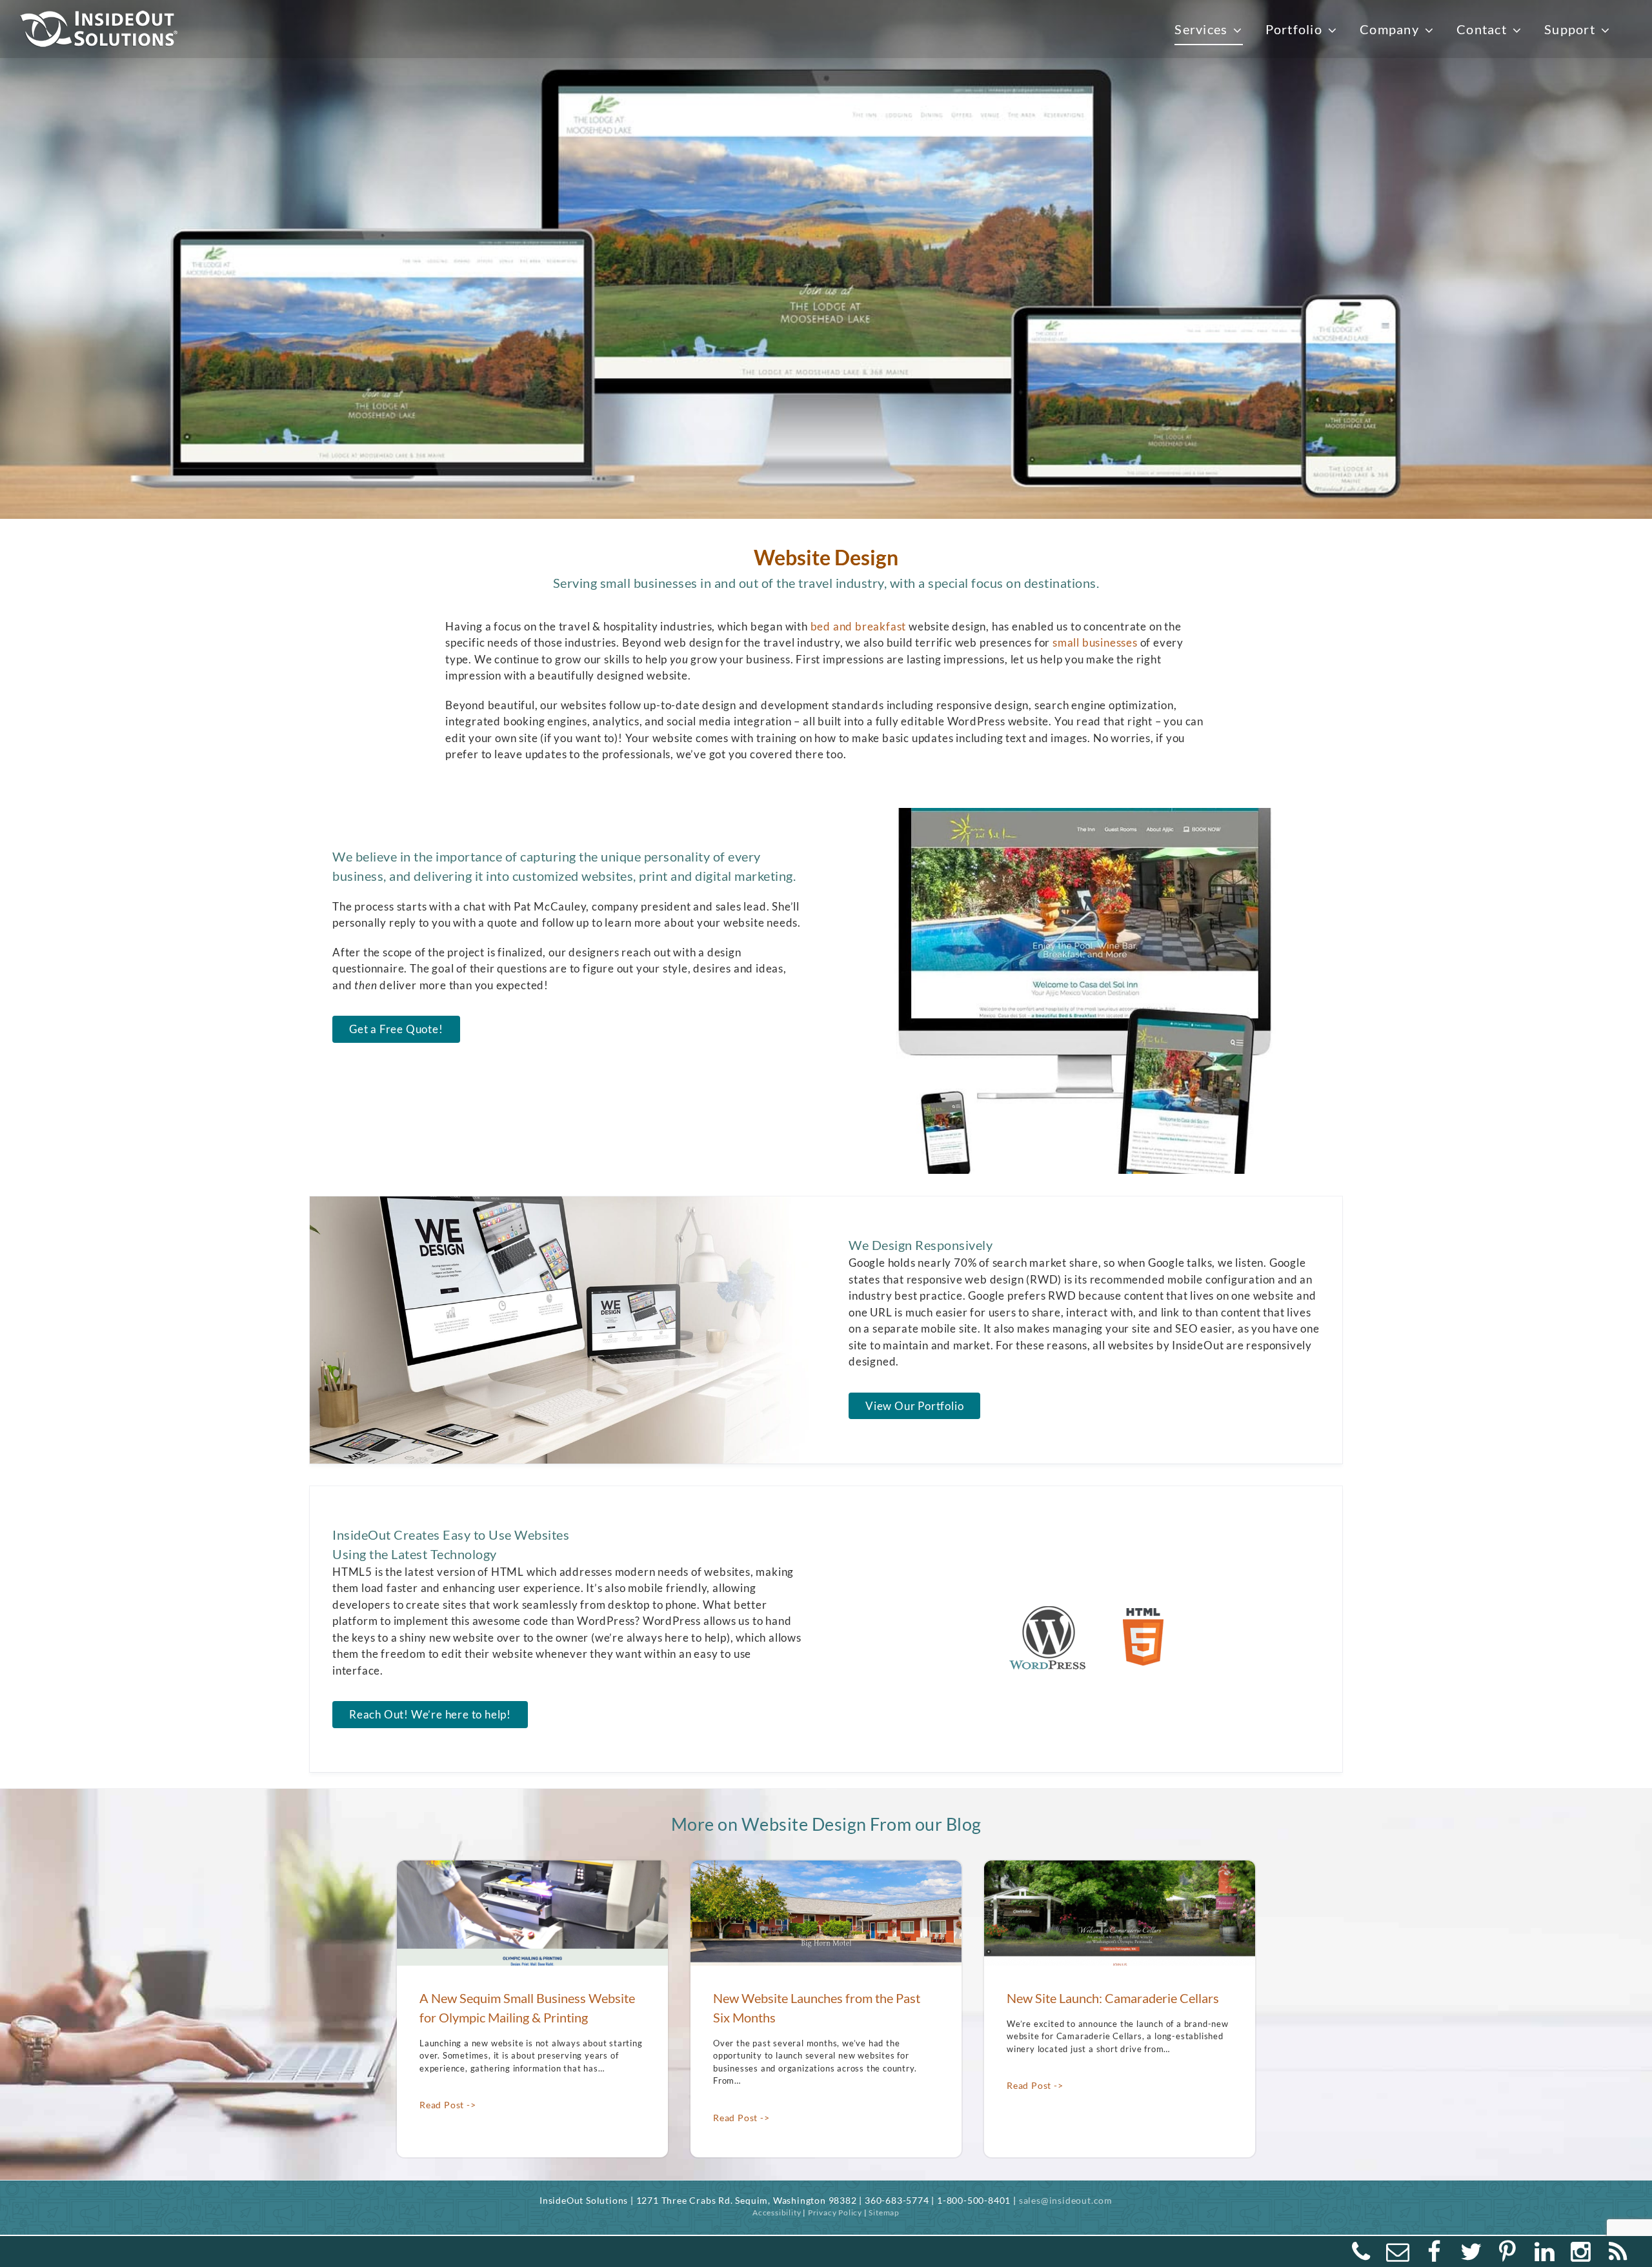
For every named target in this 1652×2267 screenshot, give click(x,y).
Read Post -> (448, 2105)
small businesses (1095, 642)
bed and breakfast (859, 626)
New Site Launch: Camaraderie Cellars (1113, 1998)
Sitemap (884, 2212)
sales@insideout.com (1066, 2200)
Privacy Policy (835, 2212)
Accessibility (777, 2212)
